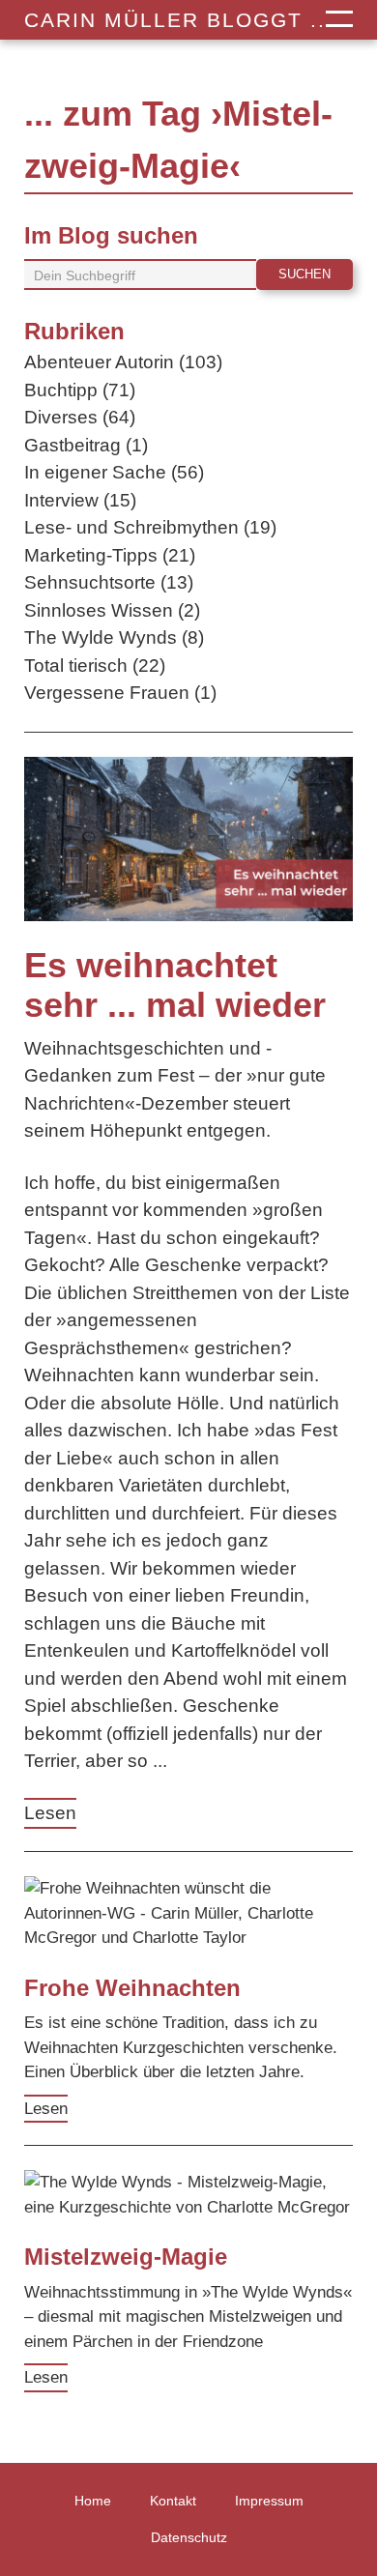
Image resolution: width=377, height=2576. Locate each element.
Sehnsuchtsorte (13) (109, 582)
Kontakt (173, 2501)
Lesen (50, 1813)
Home (93, 2501)
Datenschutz (189, 2537)
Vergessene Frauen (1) (120, 693)
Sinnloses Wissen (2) (112, 610)
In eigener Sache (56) (114, 472)
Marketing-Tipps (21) (110, 555)
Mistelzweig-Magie (126, 2257)
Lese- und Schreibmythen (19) (150, 527)
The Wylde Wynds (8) (114, 637)
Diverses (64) (80, 417)
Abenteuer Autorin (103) (123, 362)
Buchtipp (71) (80, 390)
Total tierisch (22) (95, 666)
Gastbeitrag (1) (86, 445)
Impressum (269, 2501)
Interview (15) (80, 500)
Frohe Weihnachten (132, 1988)
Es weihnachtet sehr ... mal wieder (175, 985)
